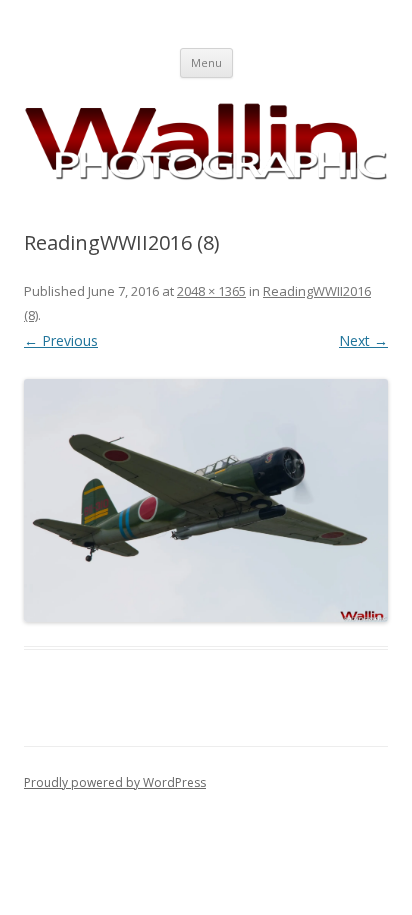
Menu (206, 62)
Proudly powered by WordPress (115, 782)
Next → (363, 340)
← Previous (61, 340)
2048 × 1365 (211, 291)
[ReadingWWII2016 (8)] (206, 500)
